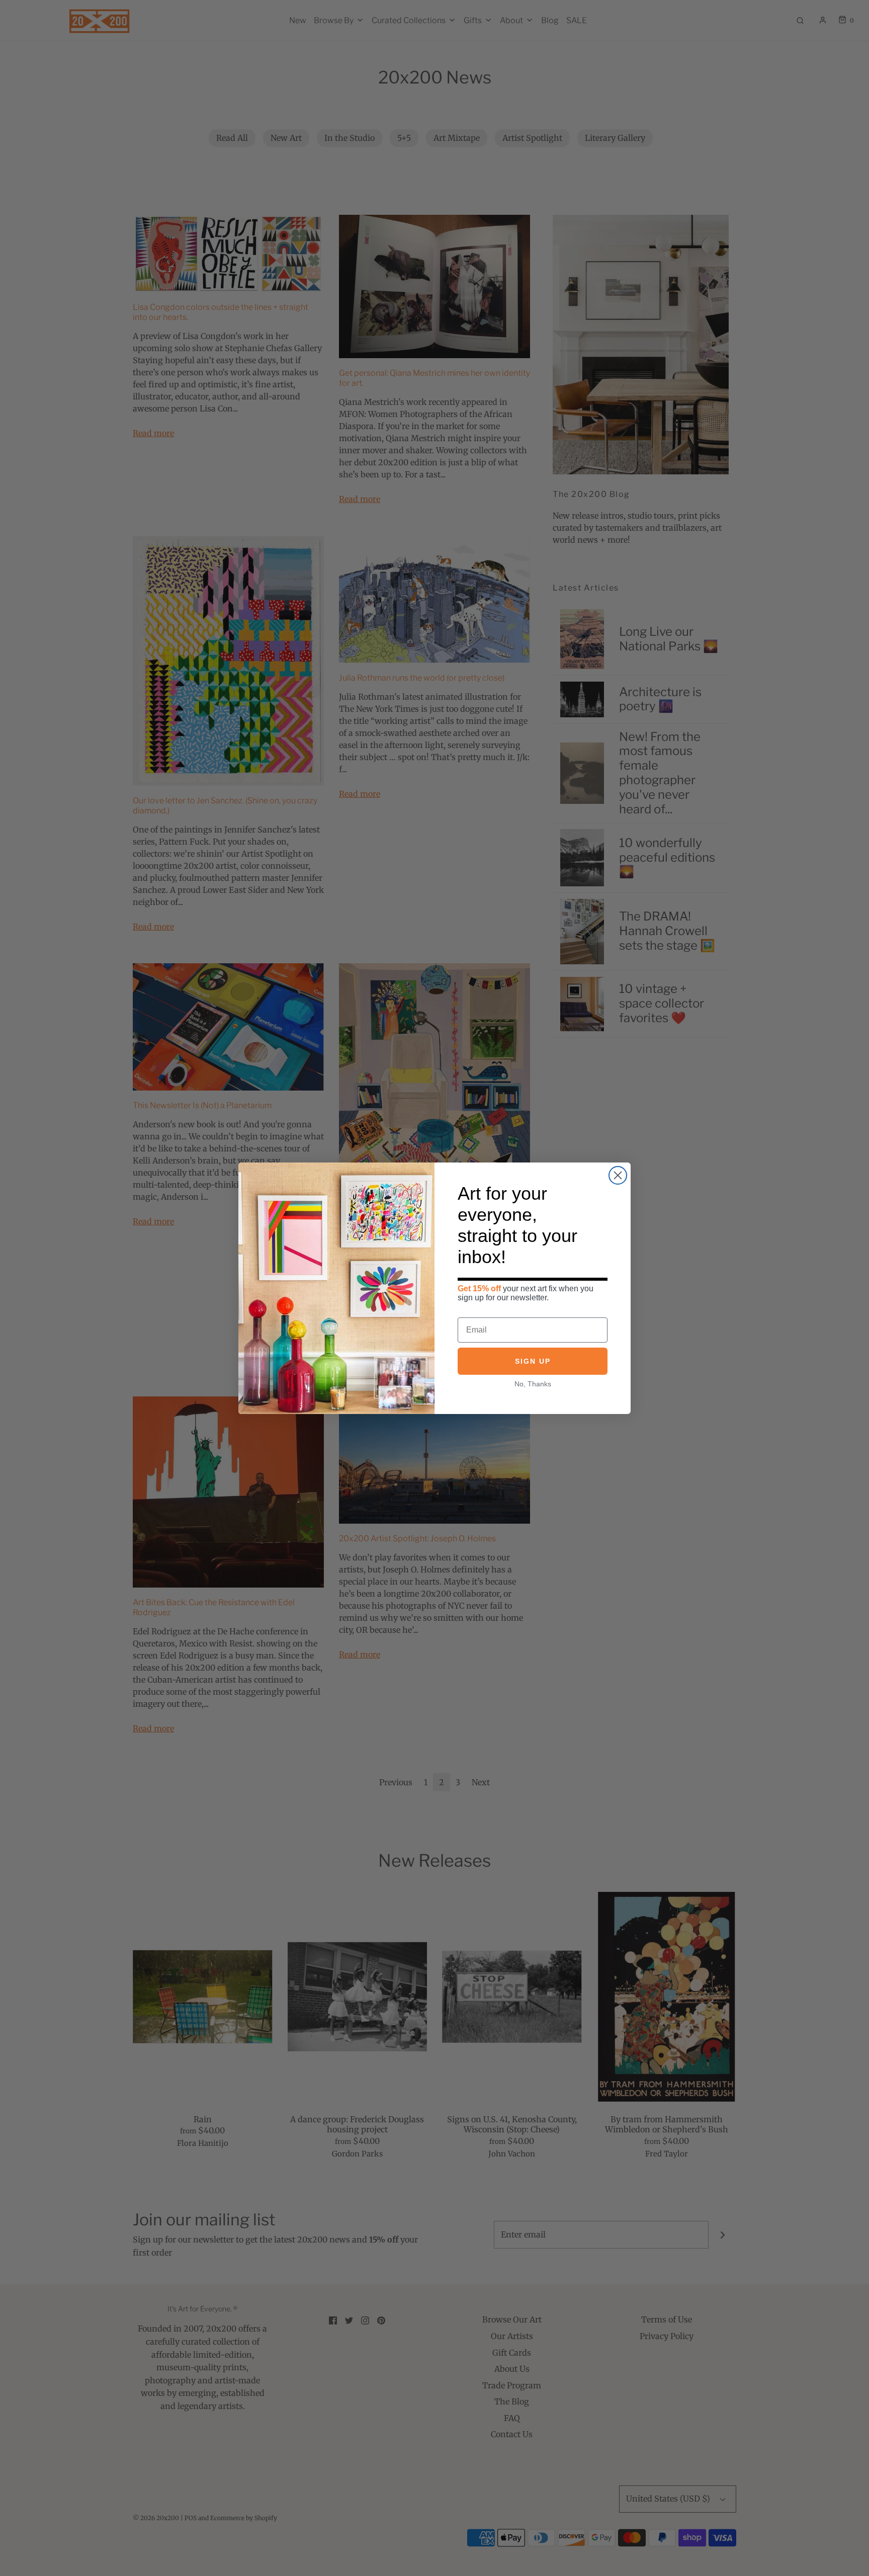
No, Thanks (533, 1384)
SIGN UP (533, 1361)
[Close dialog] (618, 1175)
